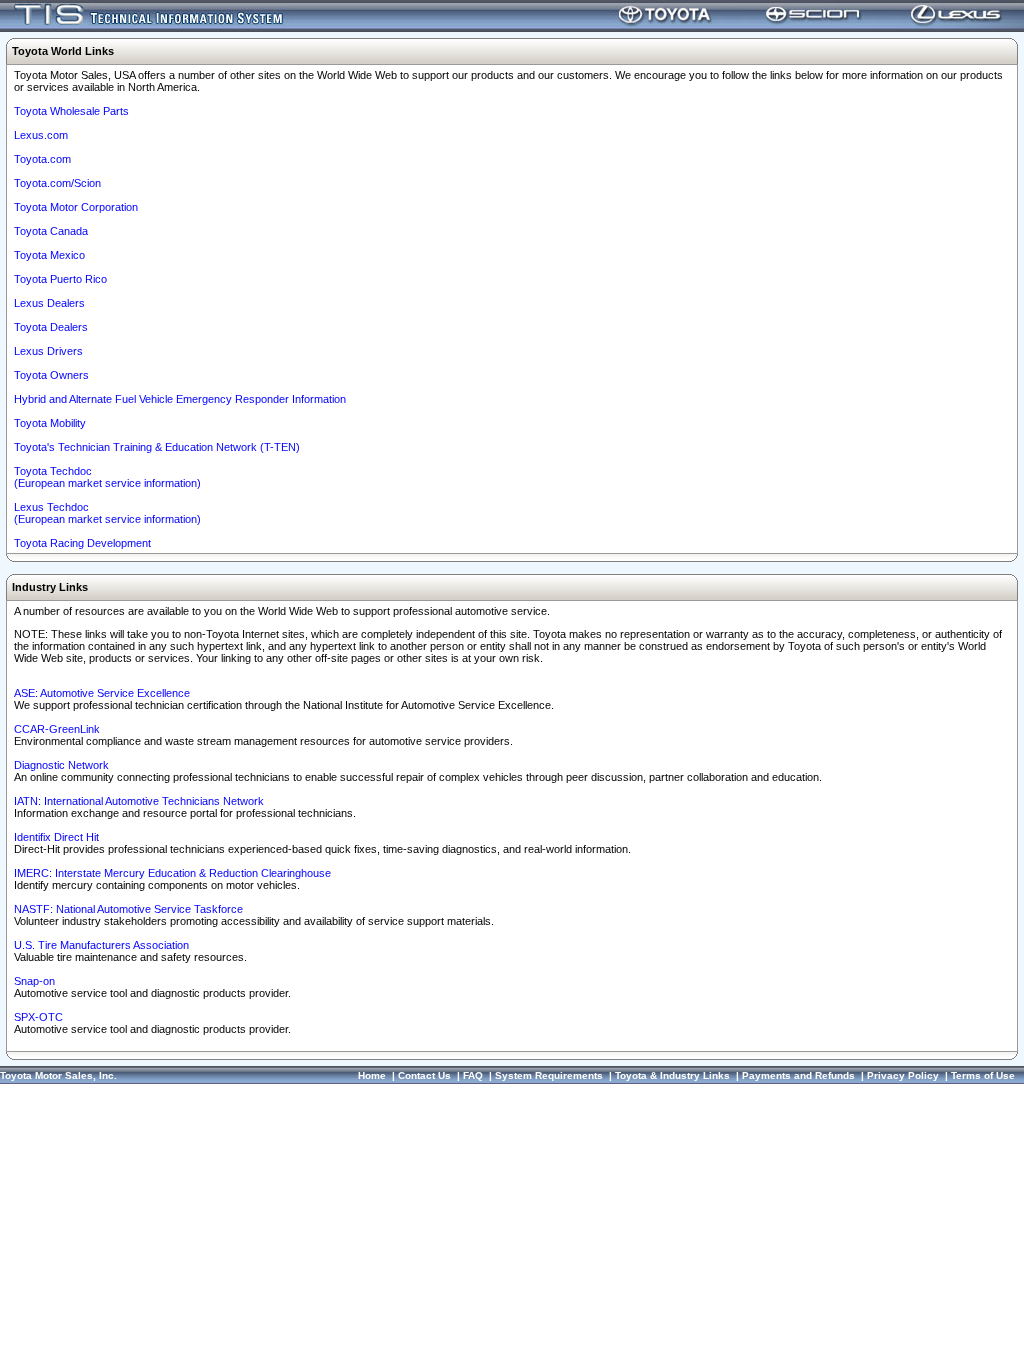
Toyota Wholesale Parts (71, 111)
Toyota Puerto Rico (60, 279)
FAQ (473, 1075)
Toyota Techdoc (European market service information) (107, 477)
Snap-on (34, 981)
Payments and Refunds (798, 1075)
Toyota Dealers (51, 327)
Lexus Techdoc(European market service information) (107, 513)
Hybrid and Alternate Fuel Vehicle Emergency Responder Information (180, 399)
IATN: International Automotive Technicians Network (139, 801)
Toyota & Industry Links (672, 1075)
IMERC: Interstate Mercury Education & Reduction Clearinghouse (172, 873)
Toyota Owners (51, 375)
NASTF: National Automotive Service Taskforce (128, 909)
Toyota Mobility (50, 423)
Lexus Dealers (49, 303)
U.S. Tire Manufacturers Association (101, 945)
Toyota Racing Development (82, 543)
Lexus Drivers (48, 351)
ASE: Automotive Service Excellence (102, 693)
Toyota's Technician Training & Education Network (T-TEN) (157, 447)
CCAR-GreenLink (57, 729)
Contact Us (424, 1075)
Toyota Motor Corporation (76, 207)
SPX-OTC (38, 1017)
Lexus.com (41, 135)
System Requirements (549, 1075)
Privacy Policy (903, 1075)
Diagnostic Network (61, 765)
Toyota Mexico (49, 255)
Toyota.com (42, 159)
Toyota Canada (51, 231)
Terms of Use (983, 1075)
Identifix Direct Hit (56, 837)
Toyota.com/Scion (57, 183)
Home (372, 1075)
